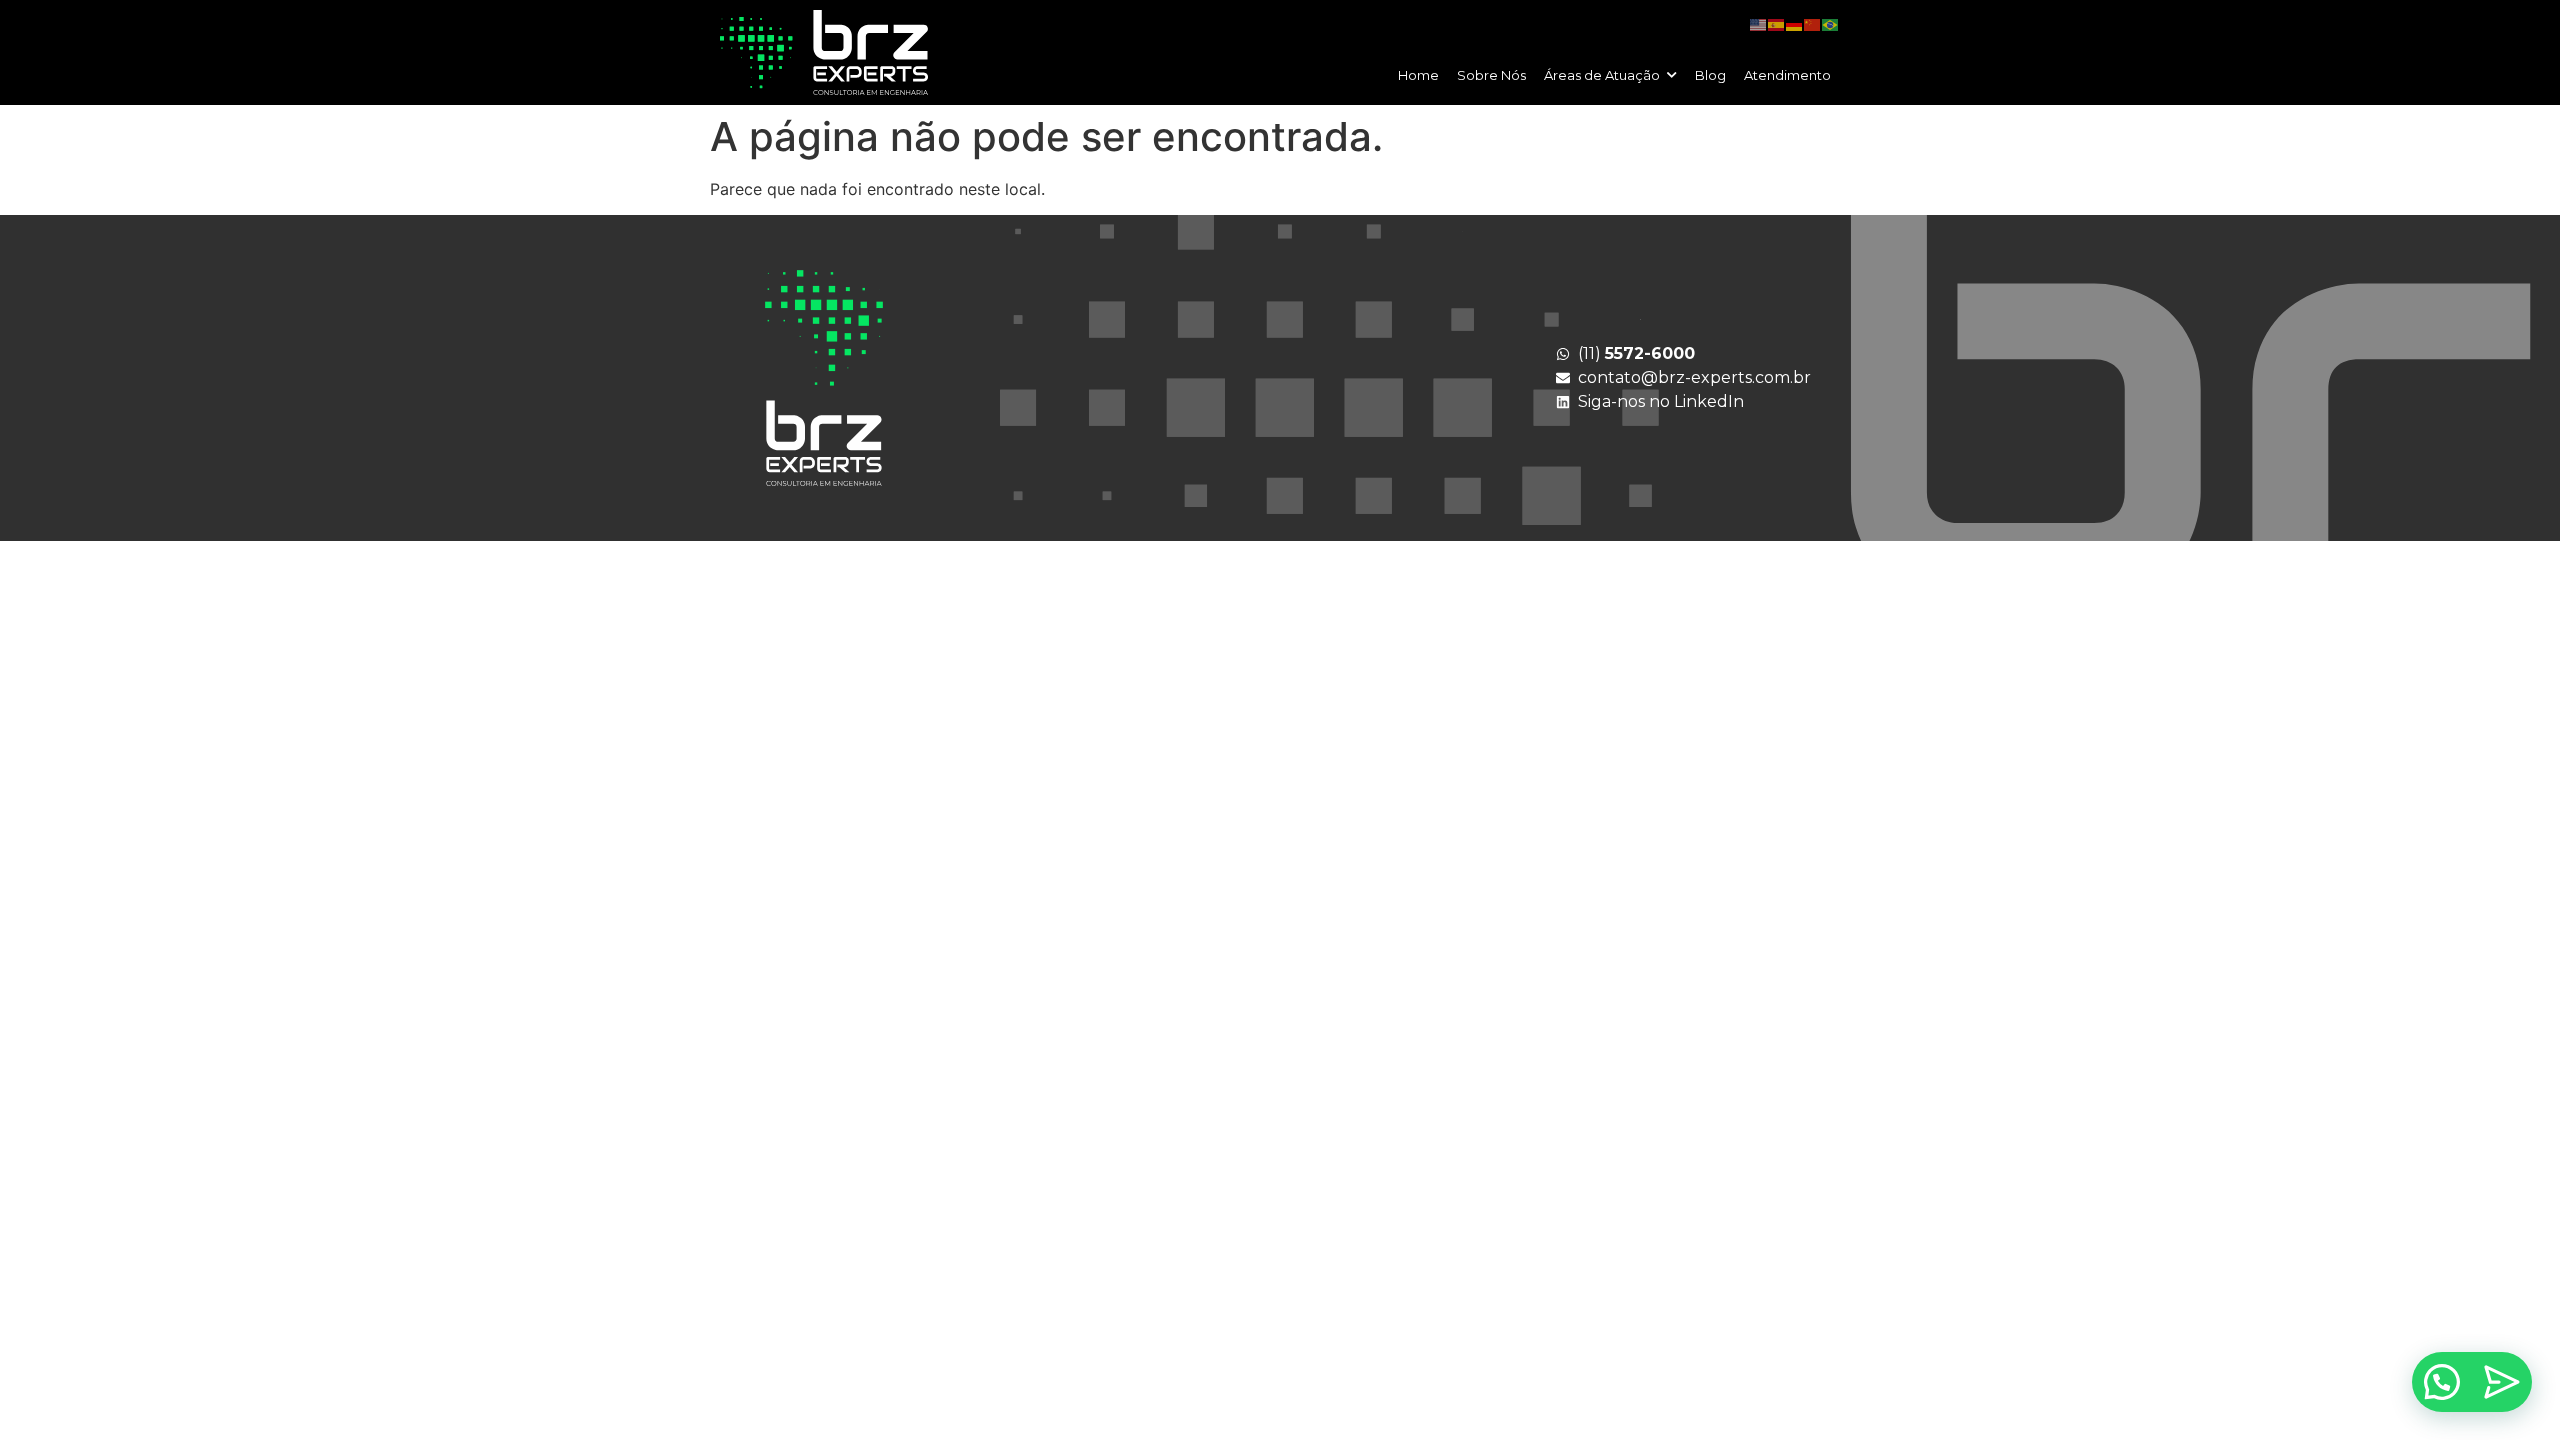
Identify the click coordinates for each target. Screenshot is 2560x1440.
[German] (1795, 24)
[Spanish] (1777, 24)
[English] (1759, 24)
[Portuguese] (1831, 24)
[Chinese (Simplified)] (1813, 24)
